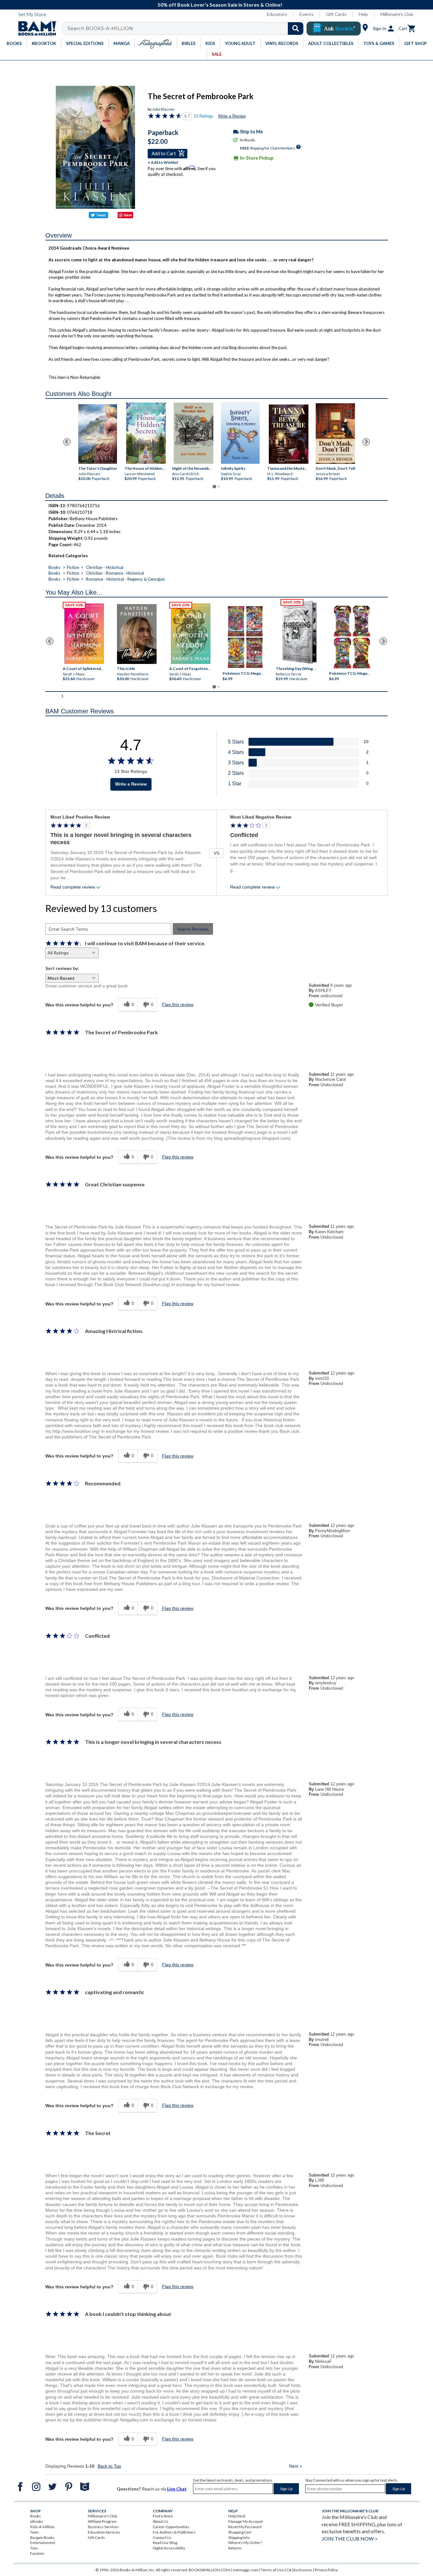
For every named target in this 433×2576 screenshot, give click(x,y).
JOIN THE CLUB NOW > (350, 2538)
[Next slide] (366, 442)
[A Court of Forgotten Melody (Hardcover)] (191, 634)
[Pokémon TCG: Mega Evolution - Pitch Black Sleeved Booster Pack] (352, 637)
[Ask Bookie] (334, 29)
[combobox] (187, 29)
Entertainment (43, 2543)
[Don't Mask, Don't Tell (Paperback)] (335, 434)
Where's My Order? (245, 2543)
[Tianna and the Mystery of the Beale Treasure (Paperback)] (289, 434)
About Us (161, 2521)
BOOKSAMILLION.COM (209, 2570)
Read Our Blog (165, 2543)
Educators (277, 14)
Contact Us (162, 2538)
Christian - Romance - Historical (115, 573)
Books (54, 567)
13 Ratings (204, 116)
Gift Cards (336, 14)
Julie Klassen (163, 109)
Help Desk (237, 2516)
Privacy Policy (326, 2570)
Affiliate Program (102, 2521)
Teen (34, 2532)
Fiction (73, 567)
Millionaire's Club (397, 14)
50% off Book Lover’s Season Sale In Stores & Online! (220, 5)
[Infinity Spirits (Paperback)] (240, 433)
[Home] (36, 29)
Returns (235, 2548)
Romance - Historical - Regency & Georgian (125, 579)
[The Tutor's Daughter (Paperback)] (98, 434)
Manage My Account (246, 2521)
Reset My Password (245, 2527)
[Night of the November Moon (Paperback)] (194, 433)
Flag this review (178, 1004)
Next (296, 2466)
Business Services (103, 2527)
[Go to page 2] (219, 487)
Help (363, 14)
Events (307, 14)
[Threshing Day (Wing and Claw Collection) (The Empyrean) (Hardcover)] (300, 632)
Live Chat (177, 2489)
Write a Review (232, 116)
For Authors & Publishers (174, 2532)
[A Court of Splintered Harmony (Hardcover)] (84, 634)
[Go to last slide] (67, 442)
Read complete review (73, 887)
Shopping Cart (240, 2532)
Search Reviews (193, 929)
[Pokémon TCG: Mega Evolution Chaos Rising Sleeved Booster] (245, 637)
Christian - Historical (105, 567)
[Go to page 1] (214, 487)
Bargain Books (42, 2538)
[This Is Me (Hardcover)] (136, 634)
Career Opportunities (171, 2527)
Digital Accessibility (169, 2548)
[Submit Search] (296, 29)
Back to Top (109, 2466)
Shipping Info (239, 2538)
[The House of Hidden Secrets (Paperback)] (146, 433)
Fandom (37, 2553)
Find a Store (163, 2516)
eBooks (37, 2521)
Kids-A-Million (42, 2527)
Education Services (104, 2532)
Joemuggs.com (245, 2570)
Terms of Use (272, 2570)
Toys (34, 2548)
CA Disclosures (299, 2570)
